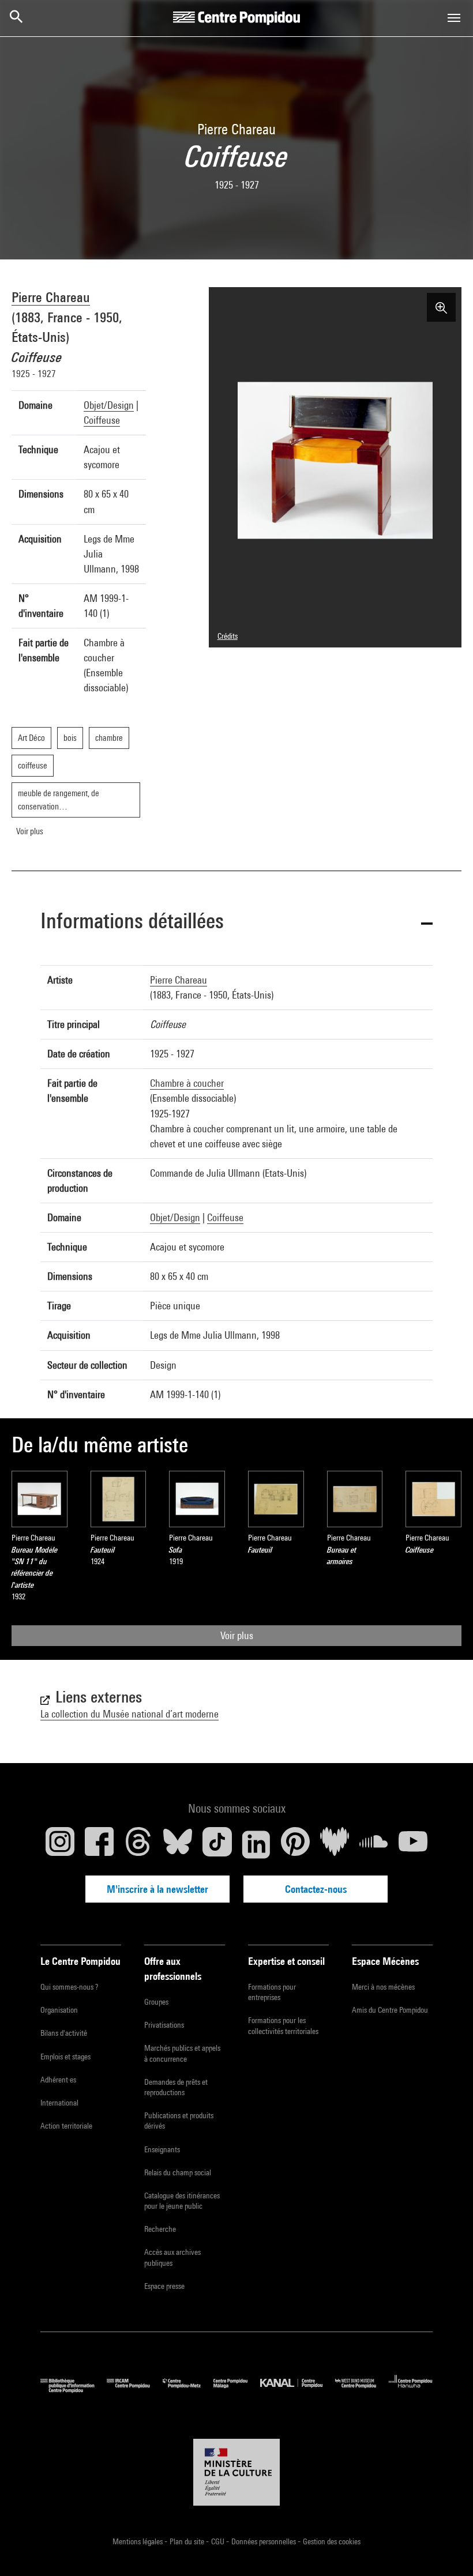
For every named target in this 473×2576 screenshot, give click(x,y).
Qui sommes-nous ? (69, 1987)
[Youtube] (413, 1844)
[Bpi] (74, 2390)
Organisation (59, 2010)
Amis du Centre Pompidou (390, 2010)
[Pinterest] (295, 1844)
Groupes (156, 2002)
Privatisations (164, 2025)
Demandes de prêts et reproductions (176, 2087)
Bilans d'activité (64, 2033)
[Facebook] (99, 1844)
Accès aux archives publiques (172, 2257)
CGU (219, 2541)
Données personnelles (264, 2541)
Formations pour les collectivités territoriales (283, 2025)
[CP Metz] (188, 2390)
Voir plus (237, 1635)
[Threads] (138, 1844)
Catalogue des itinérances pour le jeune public (182, 2201)
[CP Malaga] (237, 2390)
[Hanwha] (411, 2390)
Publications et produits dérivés (179, 2121)
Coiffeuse (102, 420)
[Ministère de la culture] (236, 2472)
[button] (236, 923)
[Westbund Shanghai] (362, 2390)
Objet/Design (109, 405)
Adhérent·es (58, 2080)
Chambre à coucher (187, 1083)
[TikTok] (217, 1844)
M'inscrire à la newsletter (157, 1889)
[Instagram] (60, 1844)
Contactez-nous (316, 1889)
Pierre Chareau (51, 297)
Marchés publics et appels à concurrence (182, 2053)
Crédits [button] (228, 636)
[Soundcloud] (374, 1844)
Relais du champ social (178, 2172)
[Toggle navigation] (454, 18)
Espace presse (164, 2286)
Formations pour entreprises (272, 1992)
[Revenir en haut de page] (446, 2549)
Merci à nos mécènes (383, 1987)
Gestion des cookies (332, 2541)
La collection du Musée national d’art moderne (129, 1714)
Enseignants (162, 2149)
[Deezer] (335, 1844)
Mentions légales (138, 2541)
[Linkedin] (256, 1844)
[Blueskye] (178, 1844)
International (59, 2103)
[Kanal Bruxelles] (297, 2390)
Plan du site (188, 2541)
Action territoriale (66, 2126)
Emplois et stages (65, 2057)
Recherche (160, 2229)
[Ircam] (134, 2390)
